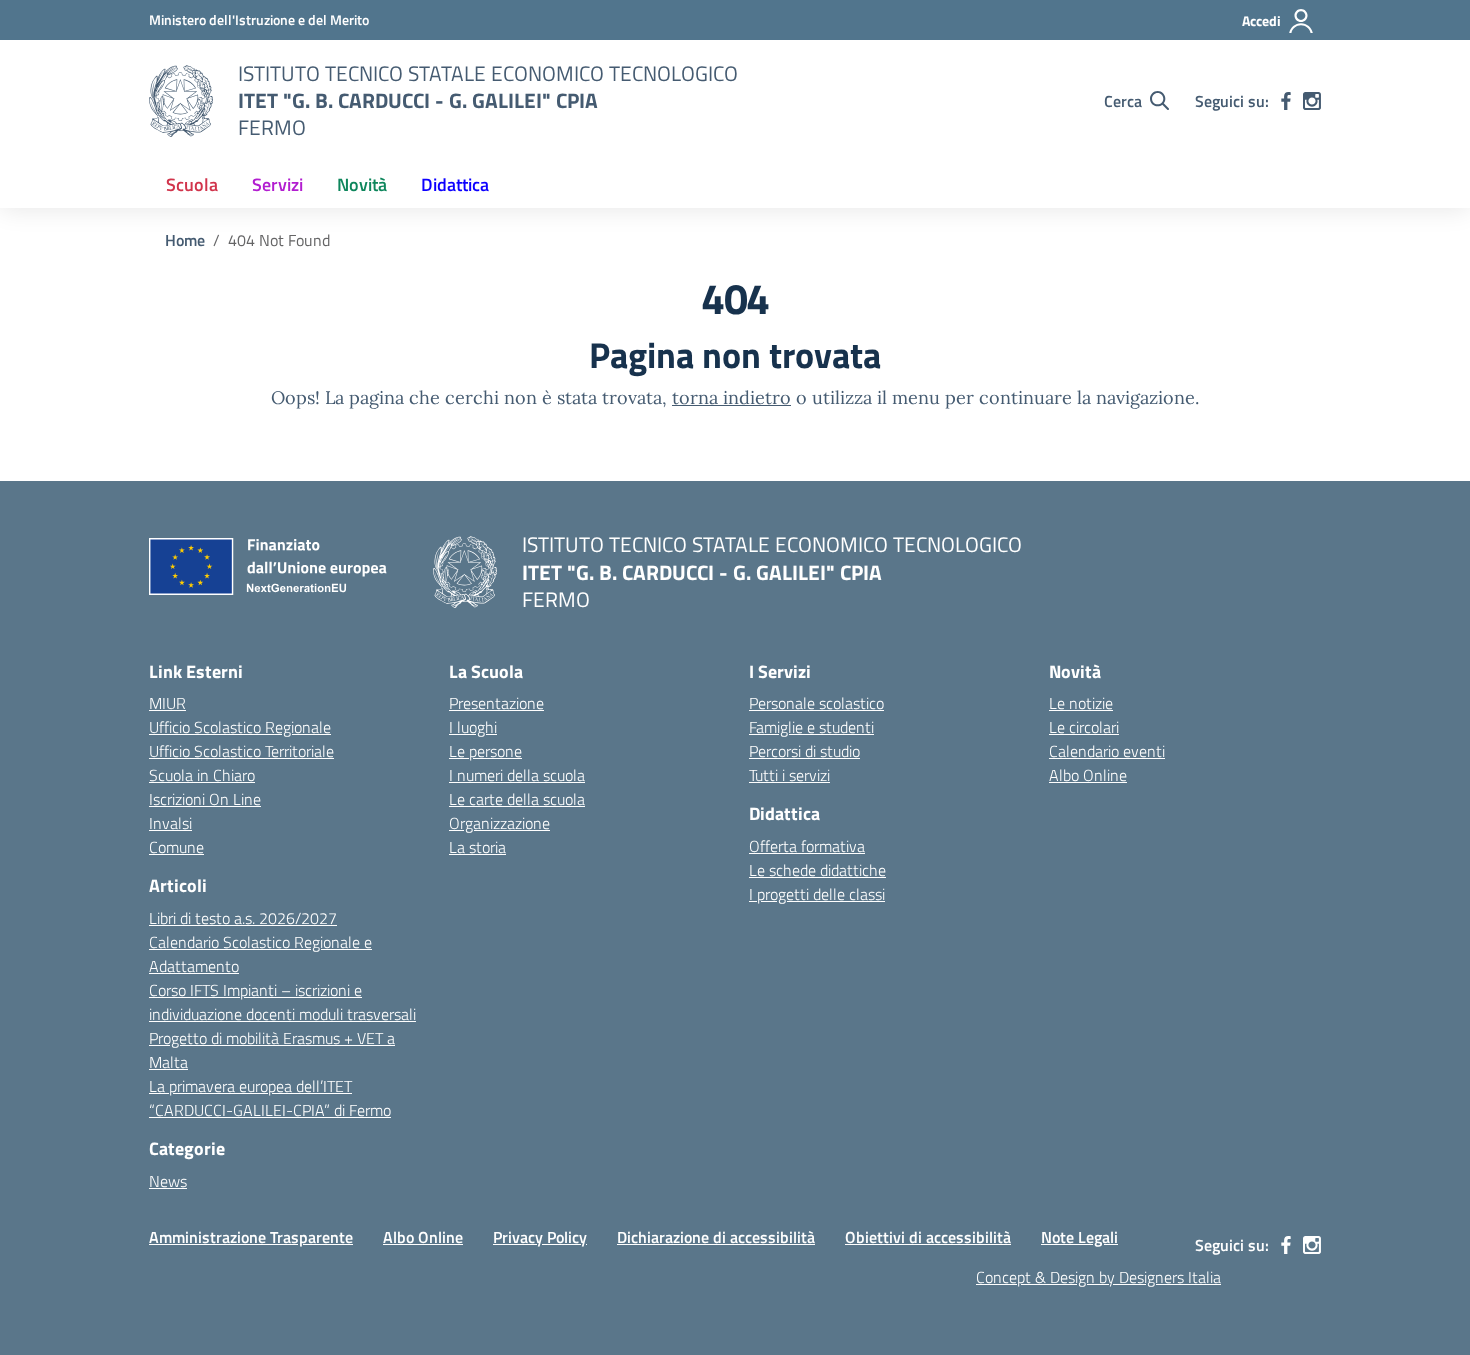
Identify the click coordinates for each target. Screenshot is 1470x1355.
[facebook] (1286, 101)
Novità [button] (362, 184)
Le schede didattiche (817, 870)
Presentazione (496, 703)
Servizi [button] (277, 184)
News (168, 1181)
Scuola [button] (192, 184)
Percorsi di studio (804, 751)
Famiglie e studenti (811, 727)
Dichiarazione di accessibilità (716, 1237)
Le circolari (1084, 727)
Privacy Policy (540, 1237)
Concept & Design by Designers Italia (1098, 1277)
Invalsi (170, 823)
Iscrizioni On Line (205, 799)
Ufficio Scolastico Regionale (240, 727)
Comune (176, 847)
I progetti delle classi (817, 894)
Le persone (485, 751)
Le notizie (1081, 703)
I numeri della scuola (517, 775)
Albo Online (1088, 775)
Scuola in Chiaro (202, 775)
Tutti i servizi (789, 775)
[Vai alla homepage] (181, 101)
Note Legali (1079, 1237)
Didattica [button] (455, 184)
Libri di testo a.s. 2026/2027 (243, 918)
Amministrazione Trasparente (251, 1237)
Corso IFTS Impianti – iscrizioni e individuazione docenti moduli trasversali (282, 1002)
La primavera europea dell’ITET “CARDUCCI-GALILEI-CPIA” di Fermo (270, 1098)
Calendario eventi (1107, 751)
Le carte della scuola (517, 799)
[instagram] (1312, 101)
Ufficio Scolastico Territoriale (241, 751)
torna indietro (731, 397)
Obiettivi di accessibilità (928, 1237)
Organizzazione (499, 823)
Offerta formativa (807, 846)
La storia (477, 847)
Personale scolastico (816, 703)
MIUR (167, 703)
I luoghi (473, 727)
